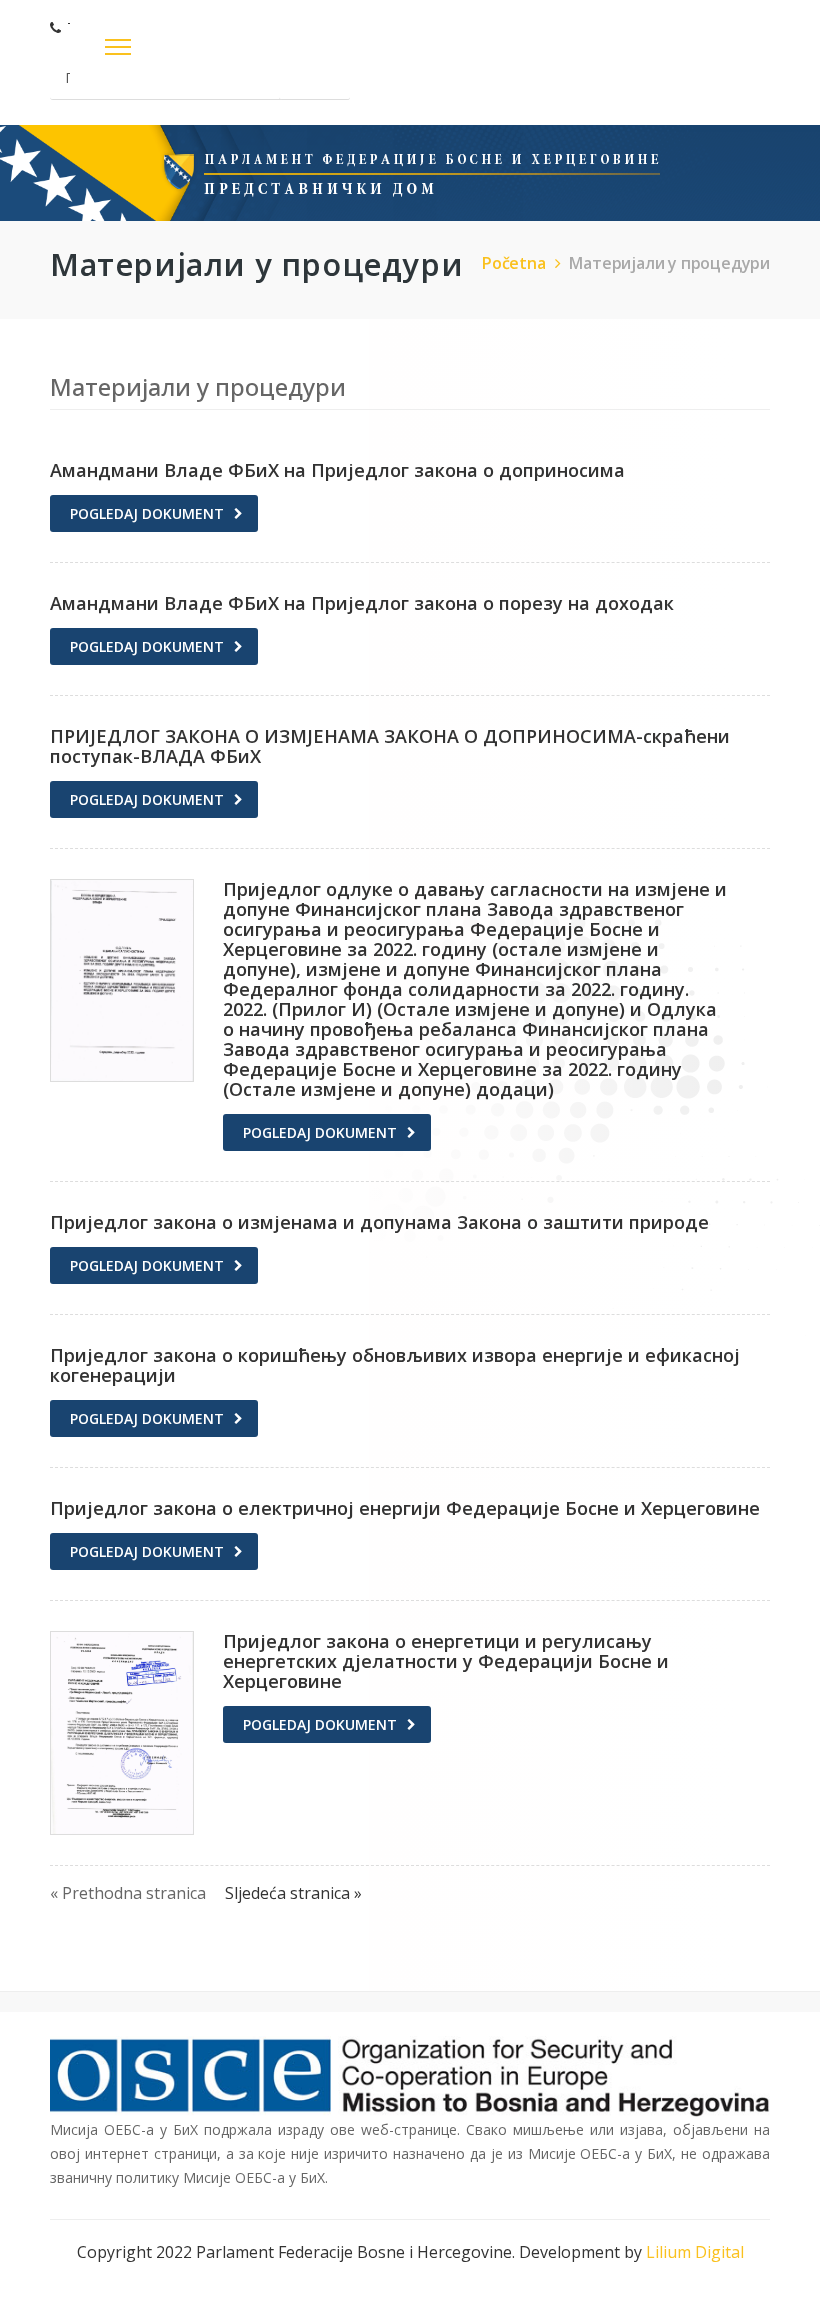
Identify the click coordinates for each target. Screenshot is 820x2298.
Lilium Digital (695, 2252)
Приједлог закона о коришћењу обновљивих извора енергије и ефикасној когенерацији (395, 1365)
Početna (514, 263)
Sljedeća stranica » (293, 1893)
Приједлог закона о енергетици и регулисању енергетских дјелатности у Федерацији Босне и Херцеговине (446, 1661)
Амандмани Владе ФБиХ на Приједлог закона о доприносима (337, 470)
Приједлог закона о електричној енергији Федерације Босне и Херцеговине (405, 1508)
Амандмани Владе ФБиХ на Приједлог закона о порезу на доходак (362, 603)
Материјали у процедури (669, 263)
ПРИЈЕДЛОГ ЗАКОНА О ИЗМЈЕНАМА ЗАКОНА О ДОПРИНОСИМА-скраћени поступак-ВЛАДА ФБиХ (390, 746)
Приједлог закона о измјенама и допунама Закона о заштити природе (379, 1222)
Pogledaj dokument (147, 513)
